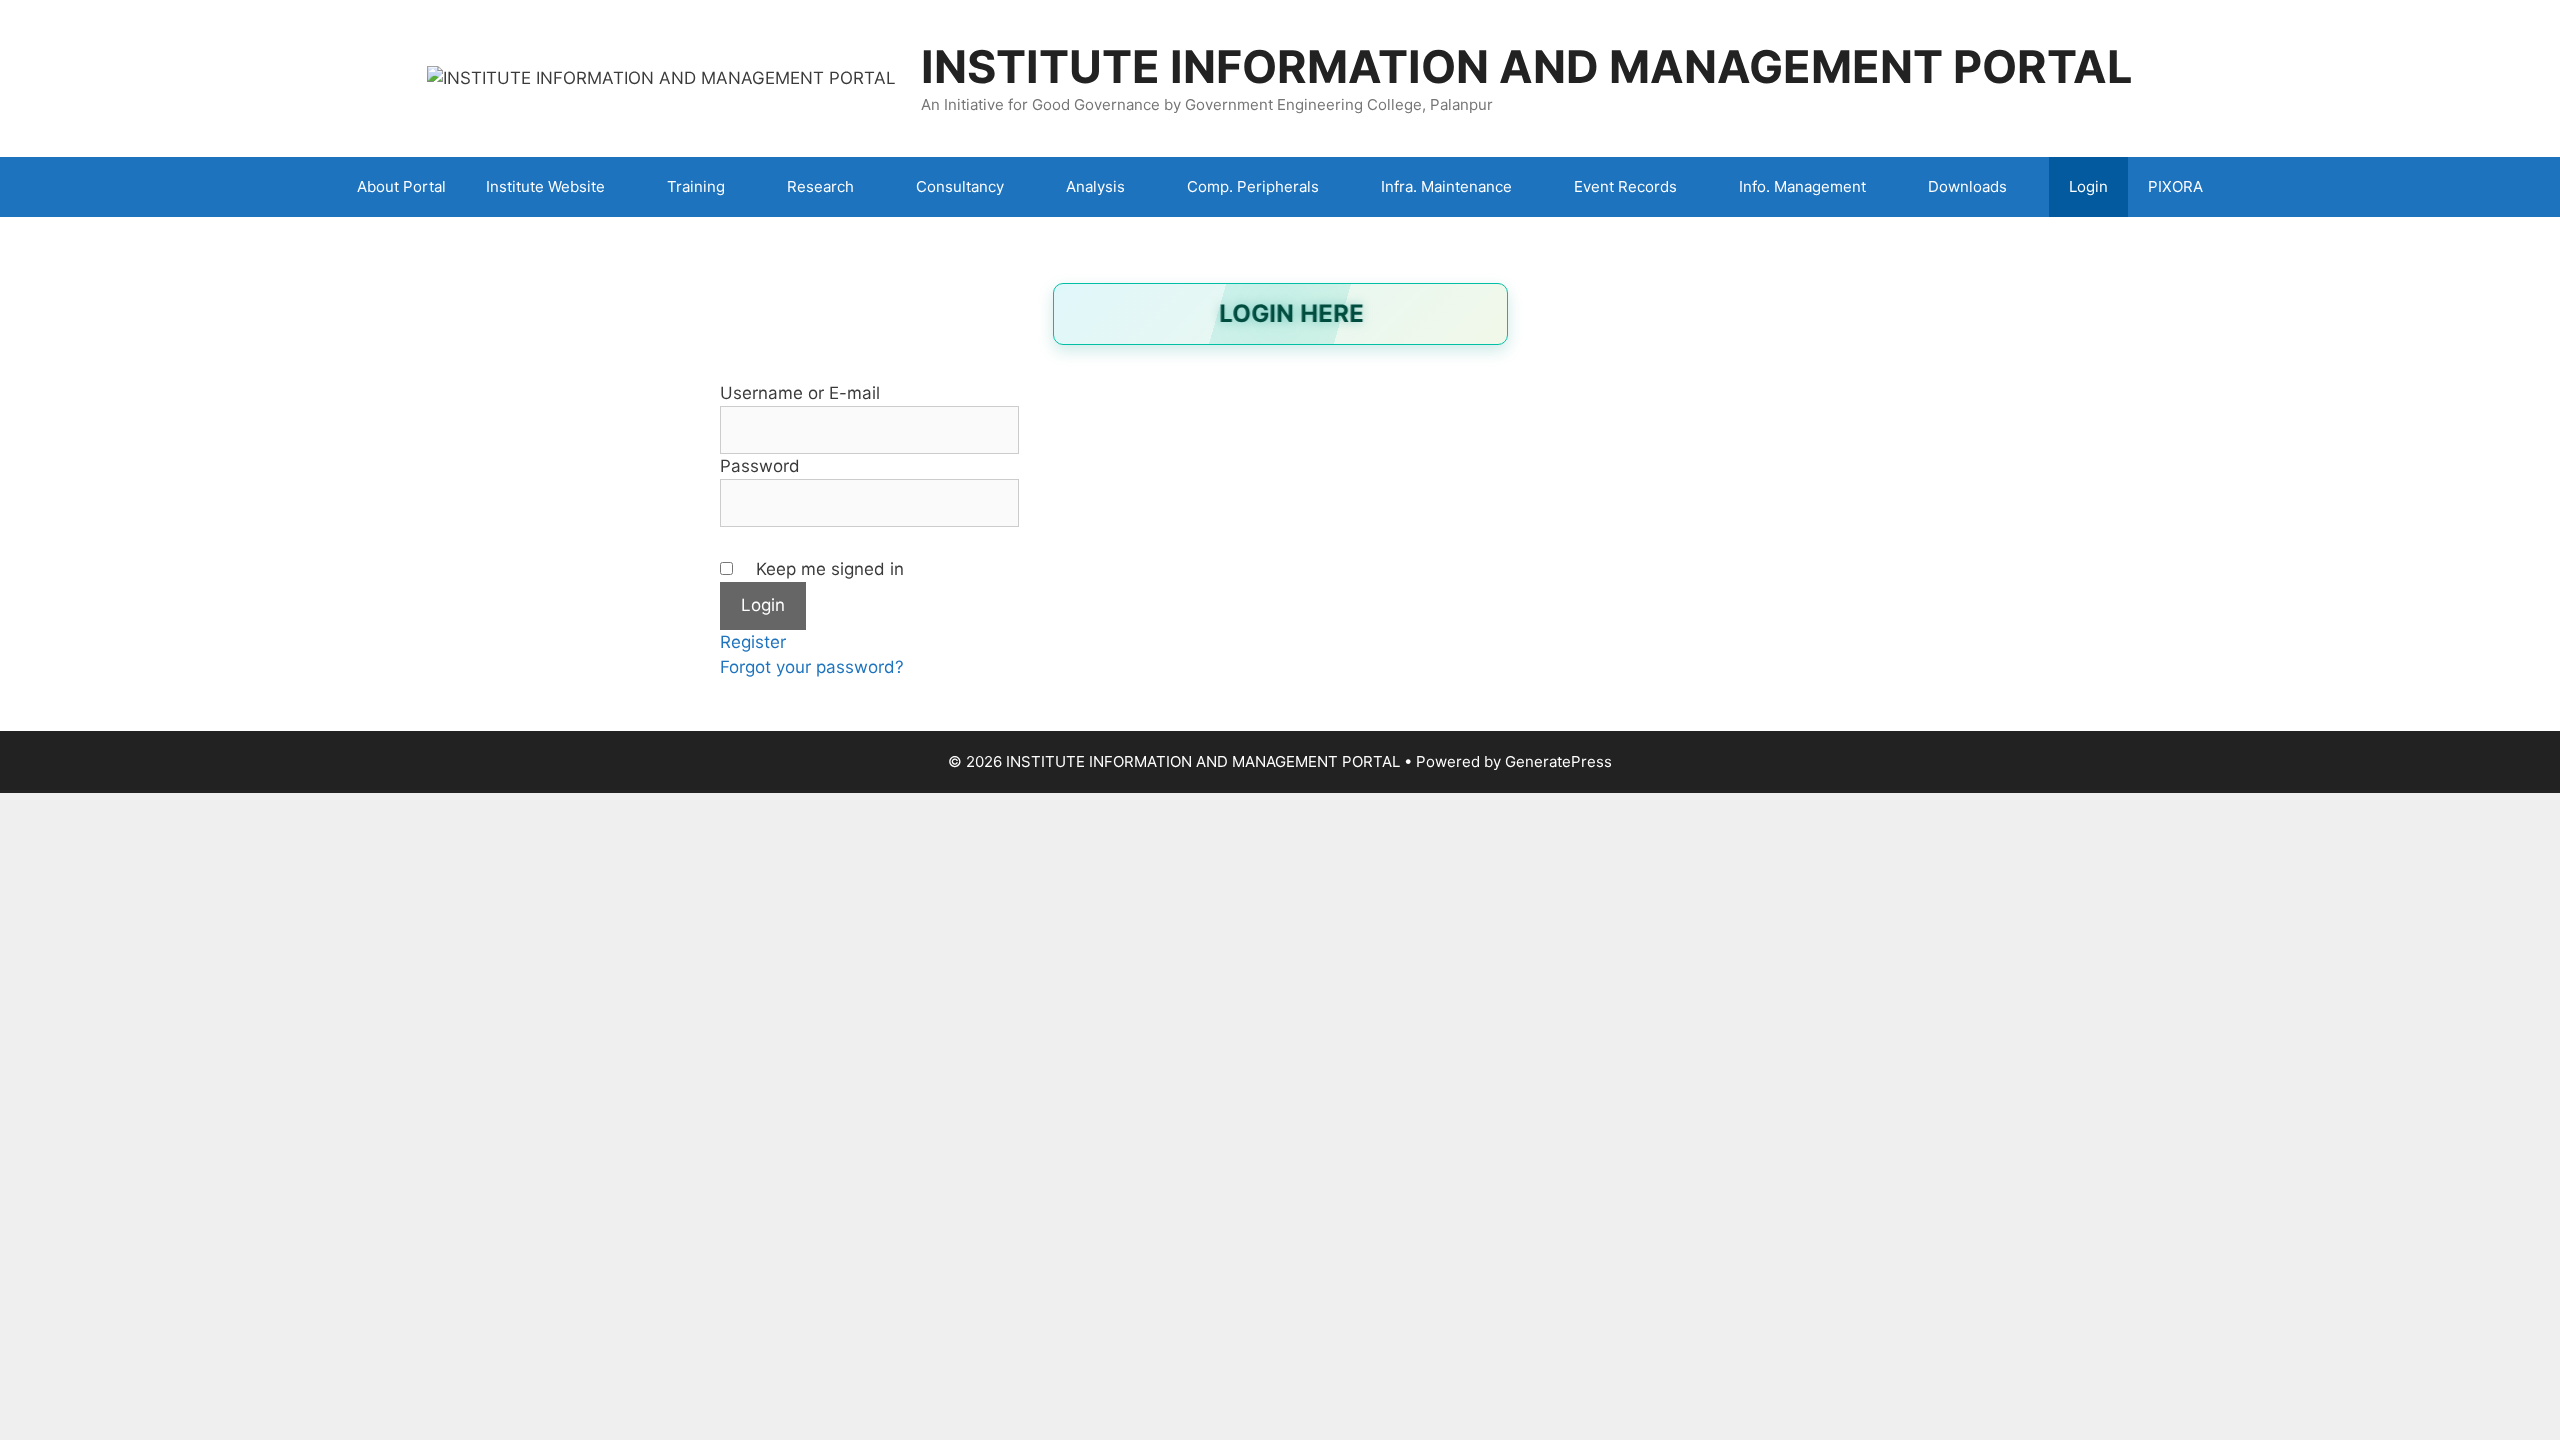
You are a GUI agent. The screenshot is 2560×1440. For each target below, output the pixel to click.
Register (753, 642)
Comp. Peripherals (1253, 186)
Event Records (1625, 186)
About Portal (401, 186)
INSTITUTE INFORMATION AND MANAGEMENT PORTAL (1527, 66)
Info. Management (1802, 186)
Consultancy (960, 186)
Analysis (1095, 186)
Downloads (1967, 186)
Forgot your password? (812, 667)
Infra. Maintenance (1446, 186)
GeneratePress (1558, 761)
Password (760, 466)
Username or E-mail (800, 393)
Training (696, 186)
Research (820, 186)
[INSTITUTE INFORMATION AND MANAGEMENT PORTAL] (661, 77)
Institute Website (545, 186)
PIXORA (2175, 186)
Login (2088, 186)
